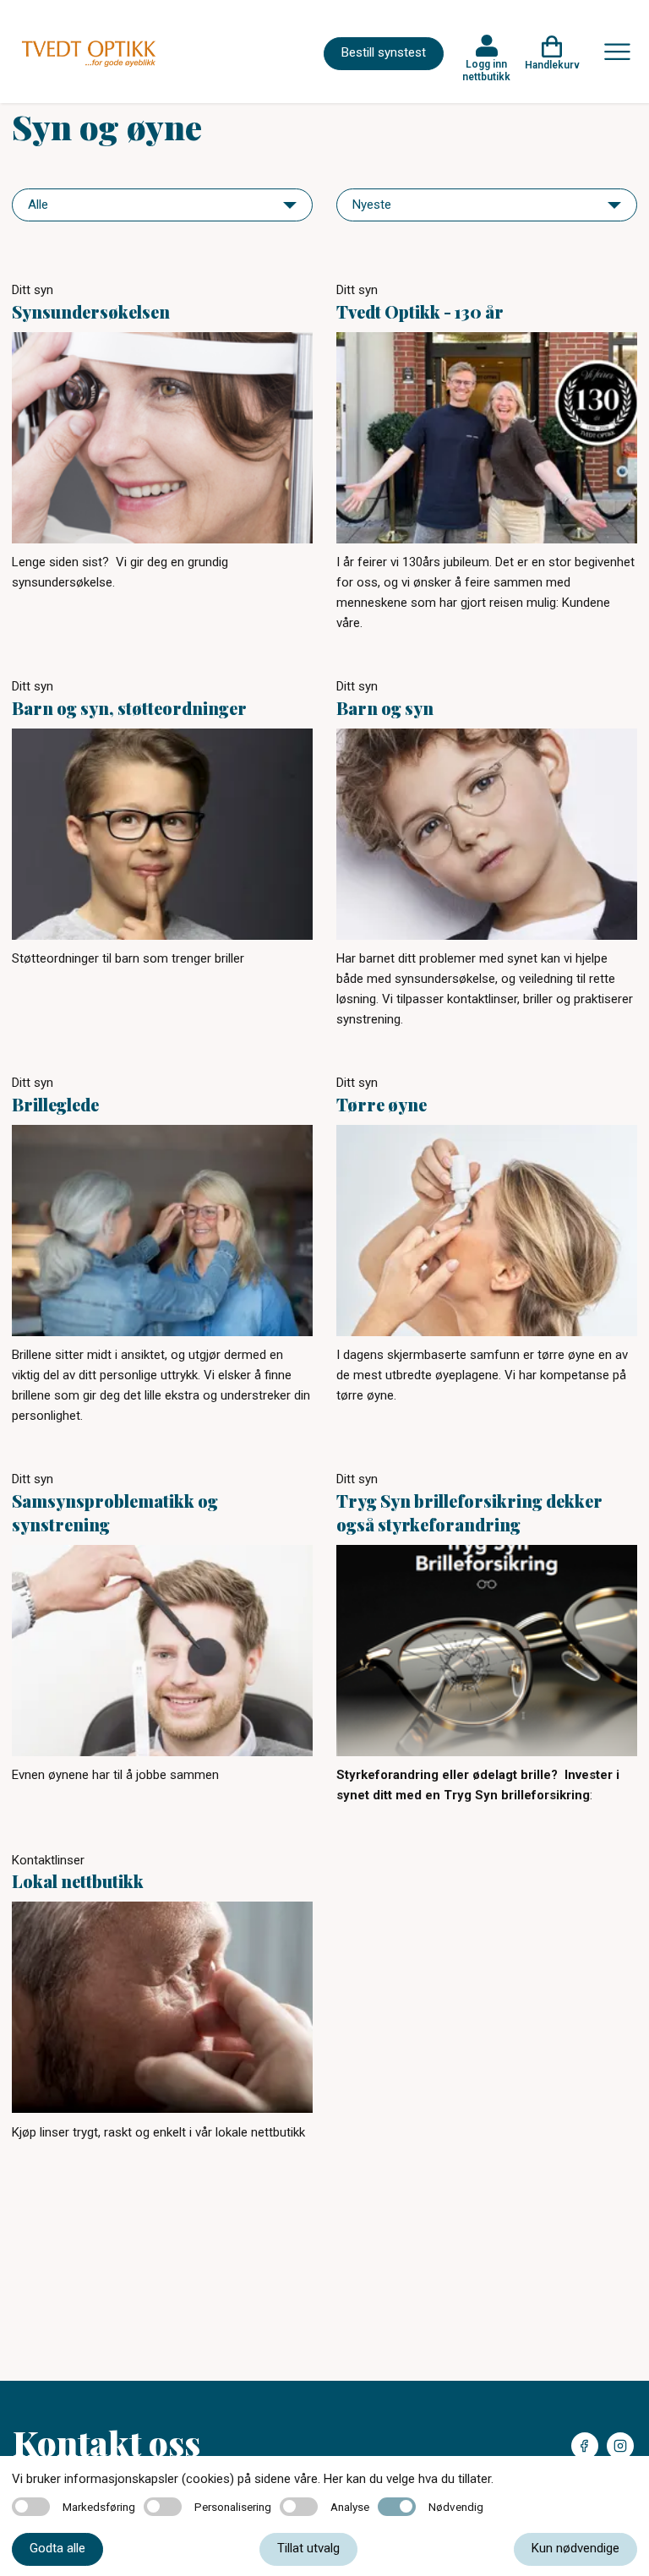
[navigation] (162, 205)
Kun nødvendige (575, 2548)
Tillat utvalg (308, 2548)
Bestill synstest (384, 52)
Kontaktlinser (48, 1860)
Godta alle (57, 2548)
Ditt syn (33, 290)
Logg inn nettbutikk (486, 70)
